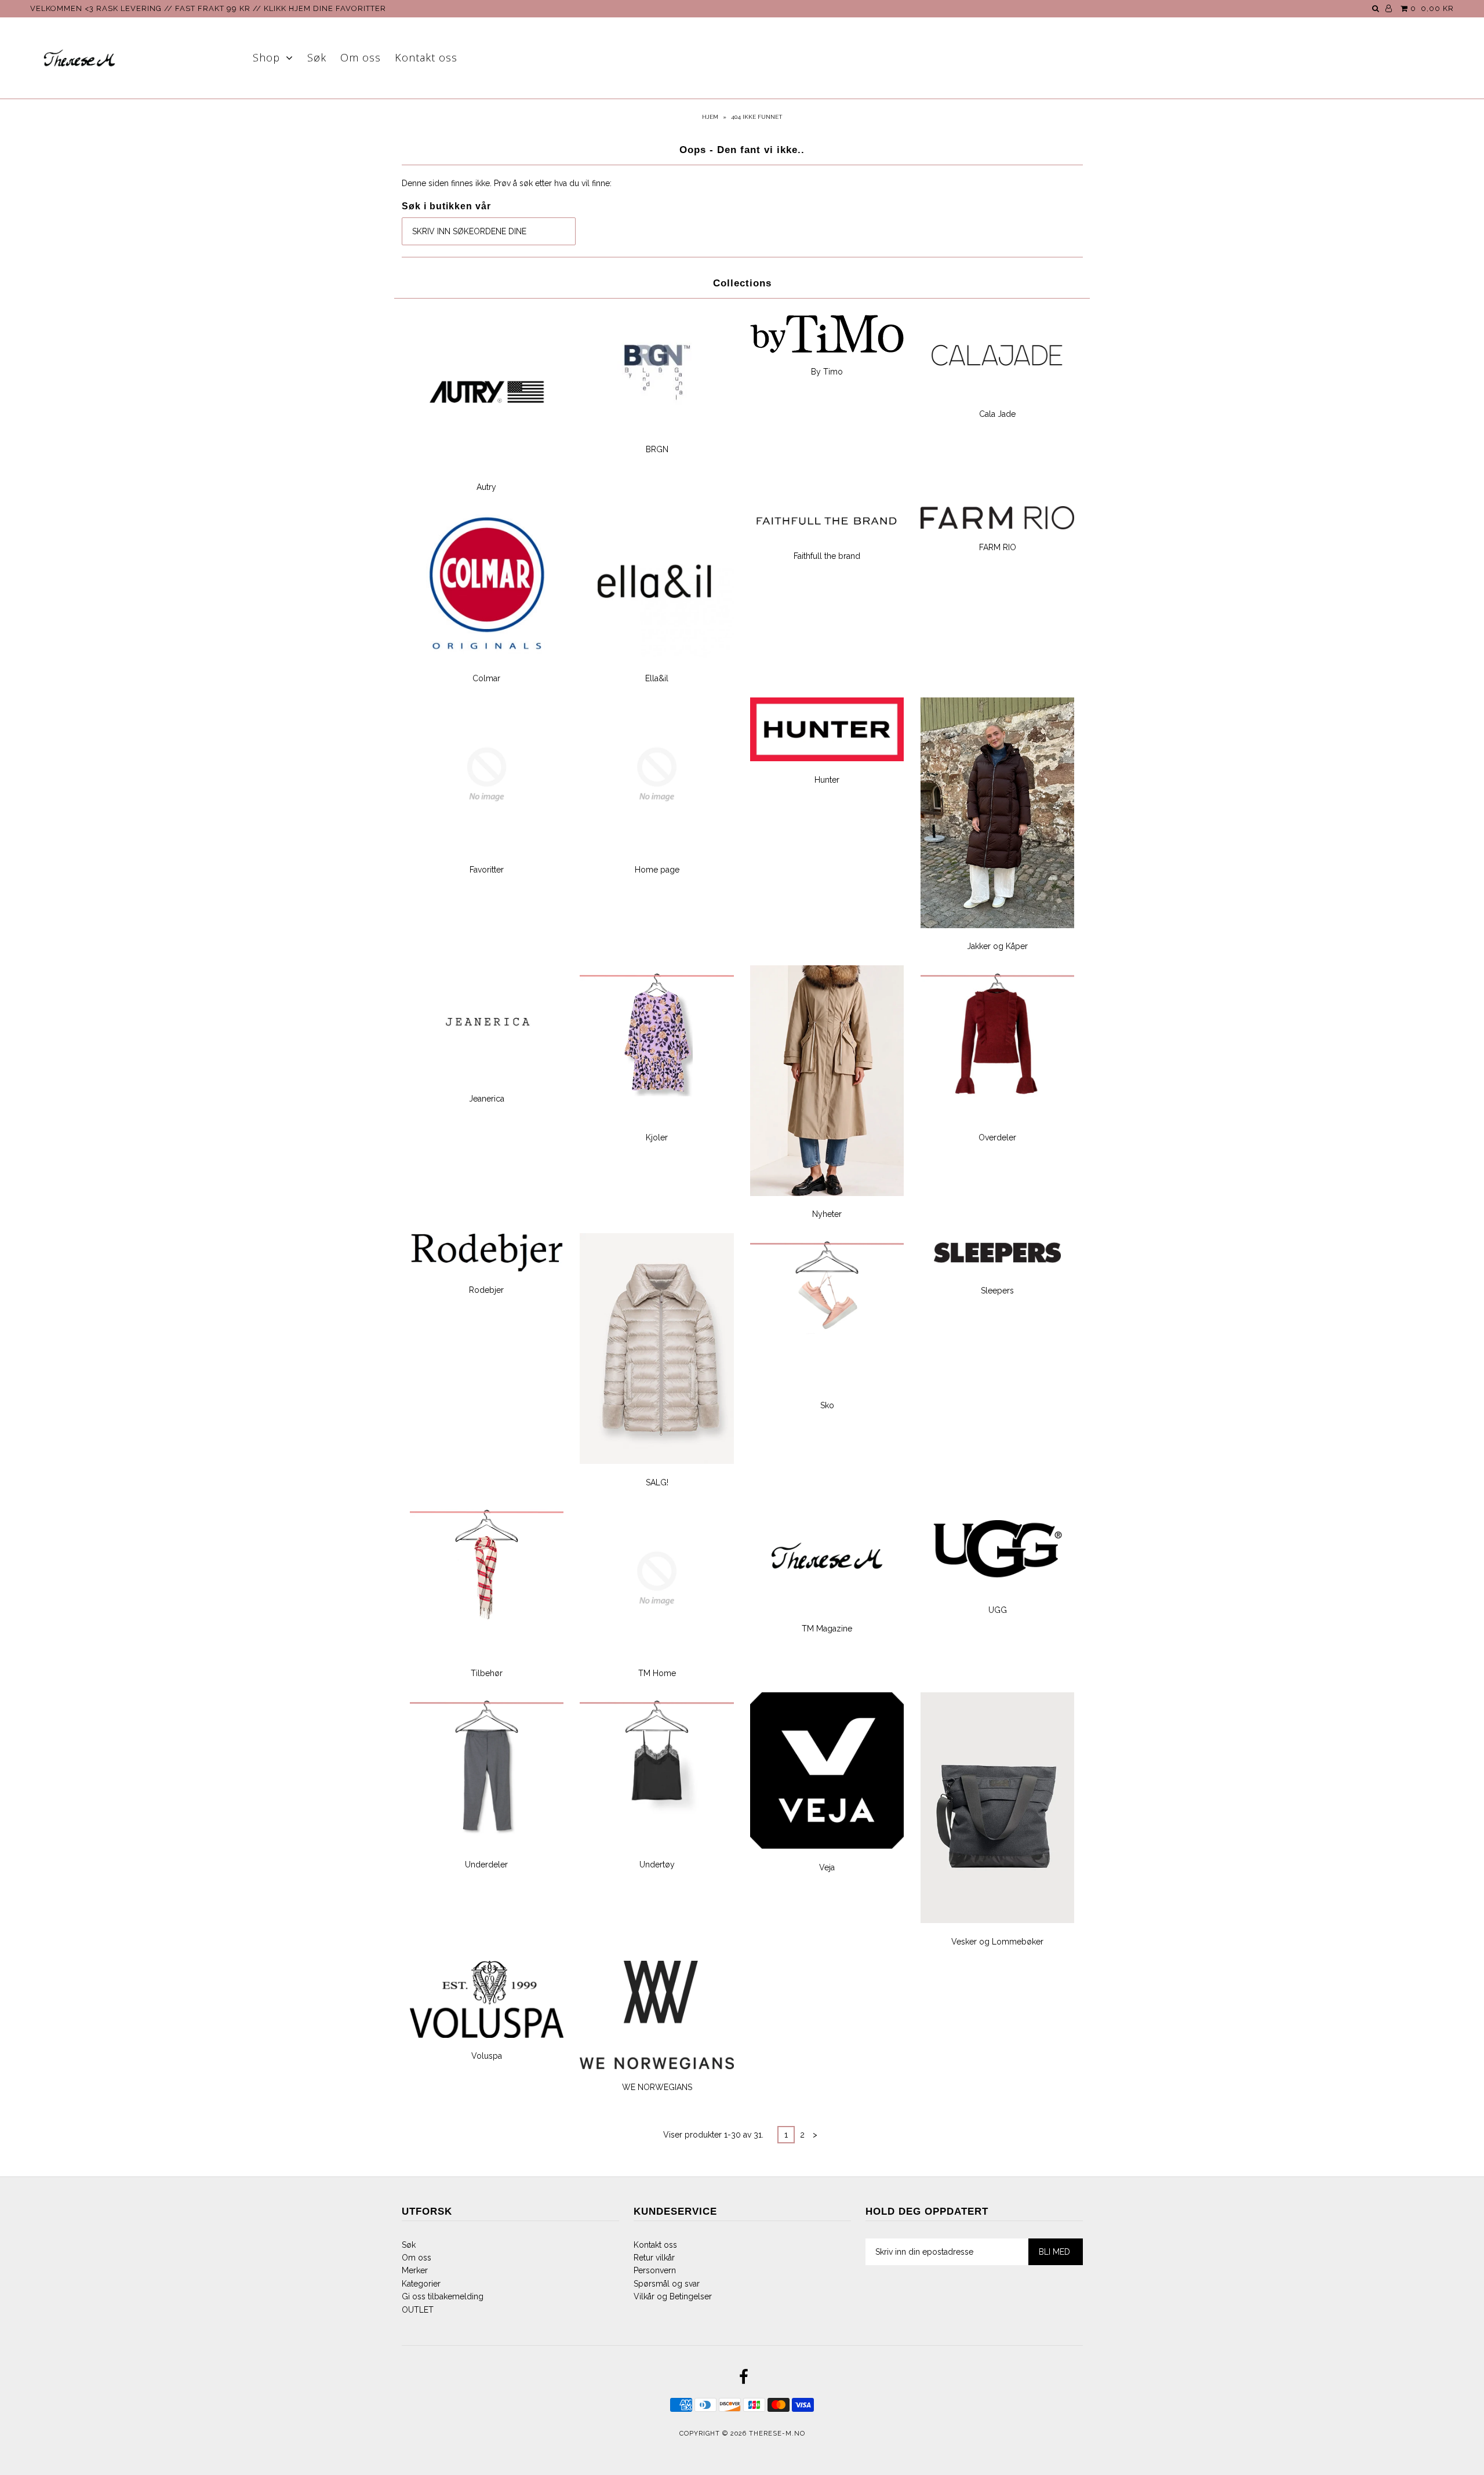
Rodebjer (486, 1290)
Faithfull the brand (827, 556)
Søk (317, 57)
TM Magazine (827, 1629)
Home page (657, 870)
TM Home (657, 1673)
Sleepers (997, 1291)
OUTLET (418, 2310)
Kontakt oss (426, 57)
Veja (827, 1867)
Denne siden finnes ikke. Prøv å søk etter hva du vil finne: (507, 183)
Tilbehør (487, 1673)
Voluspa (487, 2056)
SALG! (657, 1482)
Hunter (827, 780)
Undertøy (657, 1865)
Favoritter (487, 870)
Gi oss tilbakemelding (443, 2296)
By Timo (827, 372)
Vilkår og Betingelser (673, 2296)
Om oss (361, 57)
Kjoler (657, 1137)
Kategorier (421, 2284)
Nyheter (827, 1214)
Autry (486, 487)
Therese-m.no (777, 2434)
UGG (998, 1610)
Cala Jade (997, 414)
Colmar (486, 678)
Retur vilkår (654, 2258)
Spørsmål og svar (667, 2284)
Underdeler (486, 1865)
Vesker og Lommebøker (997, 1942)
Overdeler (997, 1137)
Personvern (655, 2270)
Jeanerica (487, 1099)
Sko (827, 1405)
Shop (266, 57)
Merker (415, 2270)
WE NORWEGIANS (657, 2087)
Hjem (710, 117)
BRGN (657, 449)
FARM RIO (998, 547)
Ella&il (657, 678)
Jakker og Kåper (997, 946)
